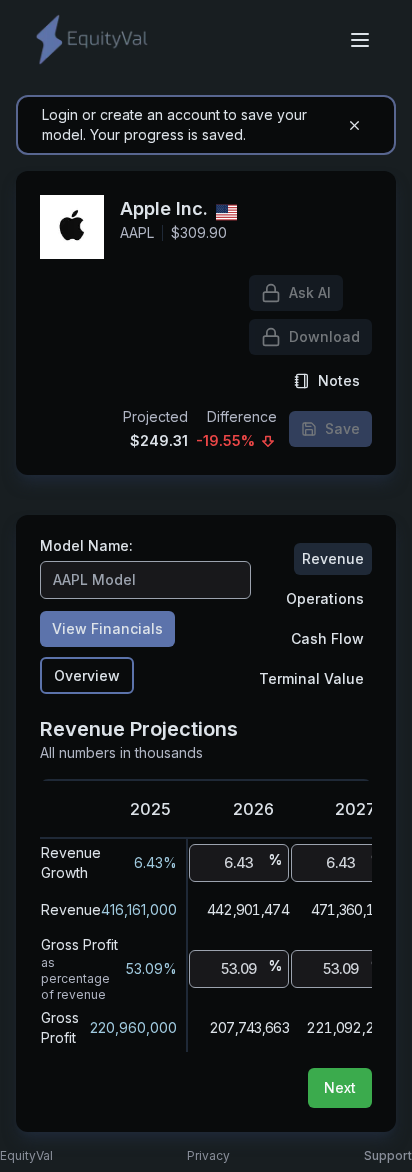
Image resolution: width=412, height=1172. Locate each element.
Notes (339, 380)
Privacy (208, 1155)
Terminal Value (311, 678)
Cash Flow (327, 638)
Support (388, 1155)
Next (340, 1087)
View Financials (107, 628)
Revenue (333, 558)
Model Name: (86, 546)
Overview (87, 675)
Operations (325, 598)
